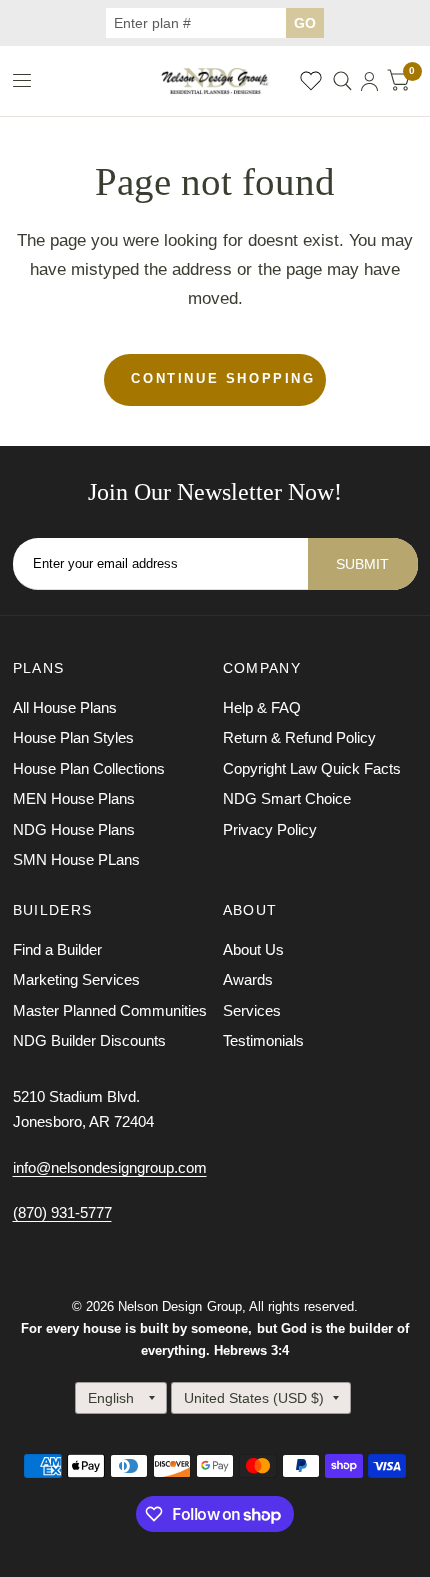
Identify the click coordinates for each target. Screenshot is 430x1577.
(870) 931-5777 (62, 1212)
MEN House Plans (74, 798)
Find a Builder (57, 949)
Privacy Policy (270, 829)
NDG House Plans (74, 829)
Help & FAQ (262, 707)
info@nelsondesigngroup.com (110, 1167)
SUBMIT (362, 564)
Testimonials (263, 1040)
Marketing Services (76, 979)
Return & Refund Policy (299, 737)
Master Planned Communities (110, 1010)
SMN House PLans (76, 859)
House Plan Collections (89, 768)
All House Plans (65, 707)
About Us (253, 949)
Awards (248, 979)
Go (305, 23)
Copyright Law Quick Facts (312, 768)
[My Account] (369, 81)
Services (252, 1010)
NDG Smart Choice (287, 798)
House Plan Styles (73, 737)
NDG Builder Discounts (89, 1040)
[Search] (342, 81)
